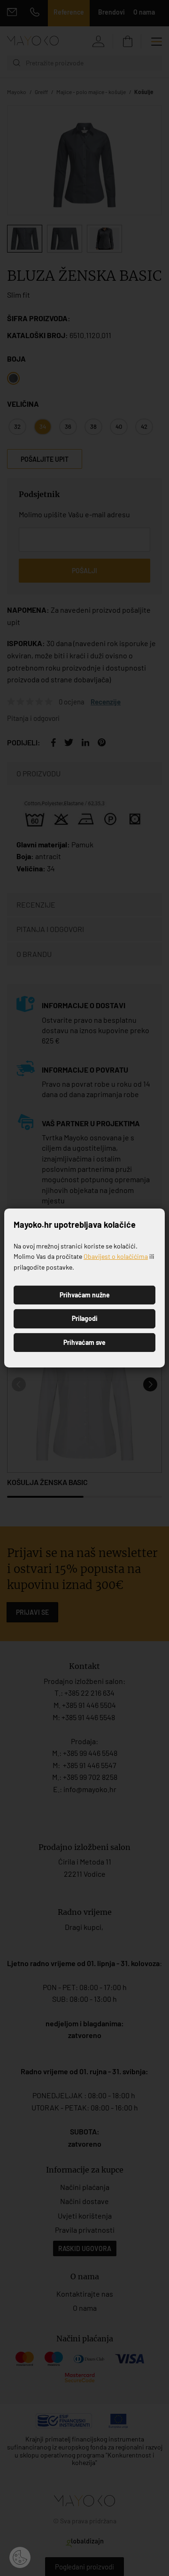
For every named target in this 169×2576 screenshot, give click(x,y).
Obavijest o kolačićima (116, 1256)
